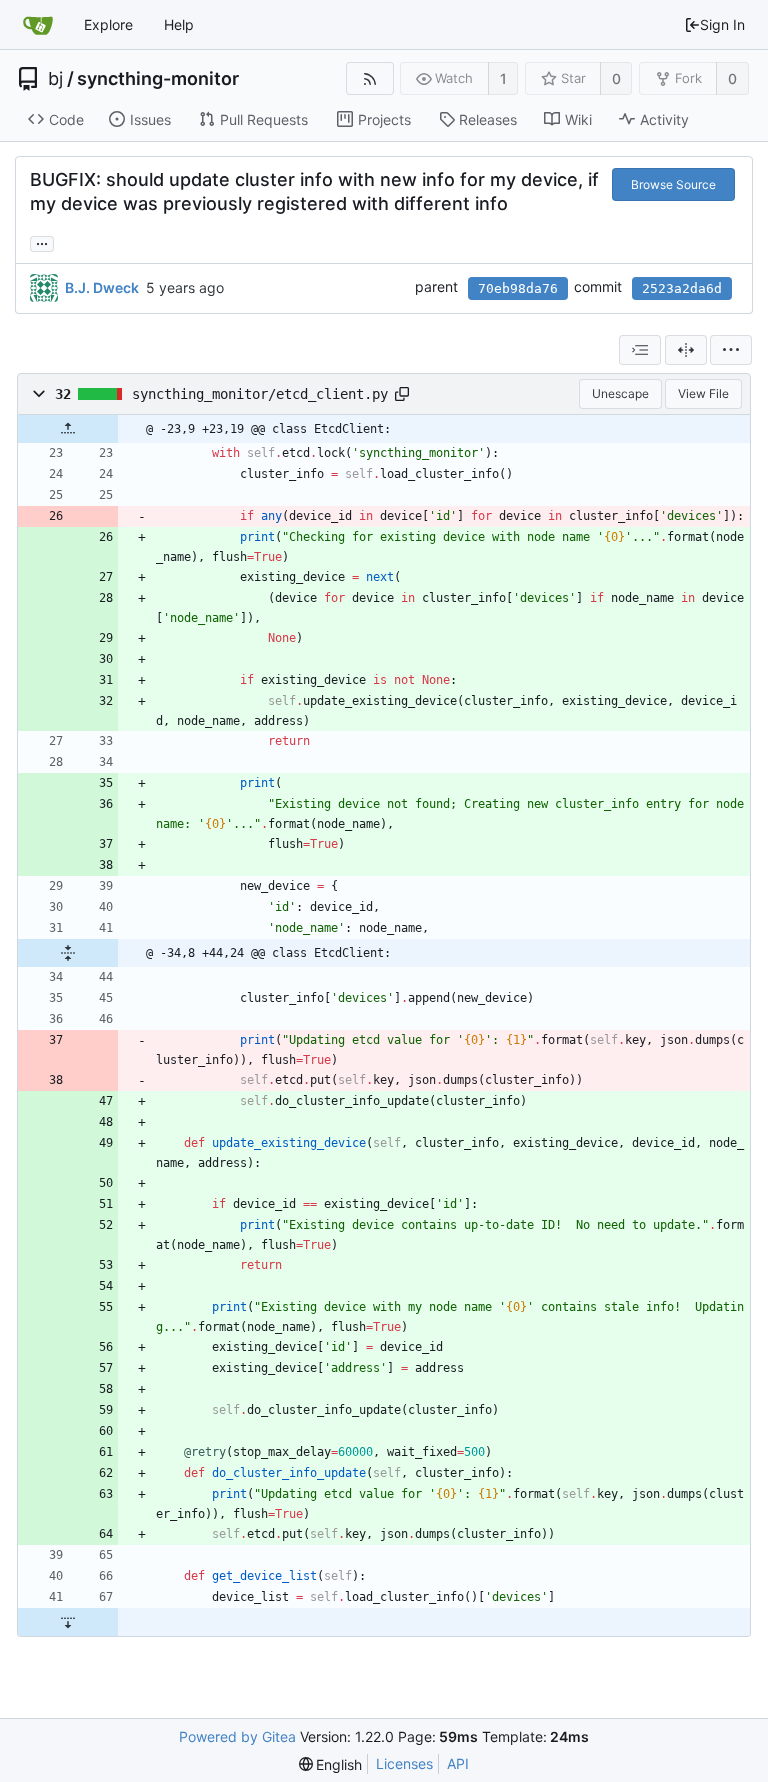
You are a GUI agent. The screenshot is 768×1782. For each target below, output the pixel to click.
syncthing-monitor (158, 79)
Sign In (722, 24)
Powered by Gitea (237, 1736)
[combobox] (640, 350)
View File (703, 393)
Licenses (404, 1763)
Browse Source (673, 184)
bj (55, 79)
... (42, 242)
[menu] (731, 350)
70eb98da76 (518, 288)
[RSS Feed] (369, 78)
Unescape (620, 393)
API (458, 1763)
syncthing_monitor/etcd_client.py (260, 394)
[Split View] (686, 350)
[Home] (38, 25)
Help (179, 24)
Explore (108, 24)
